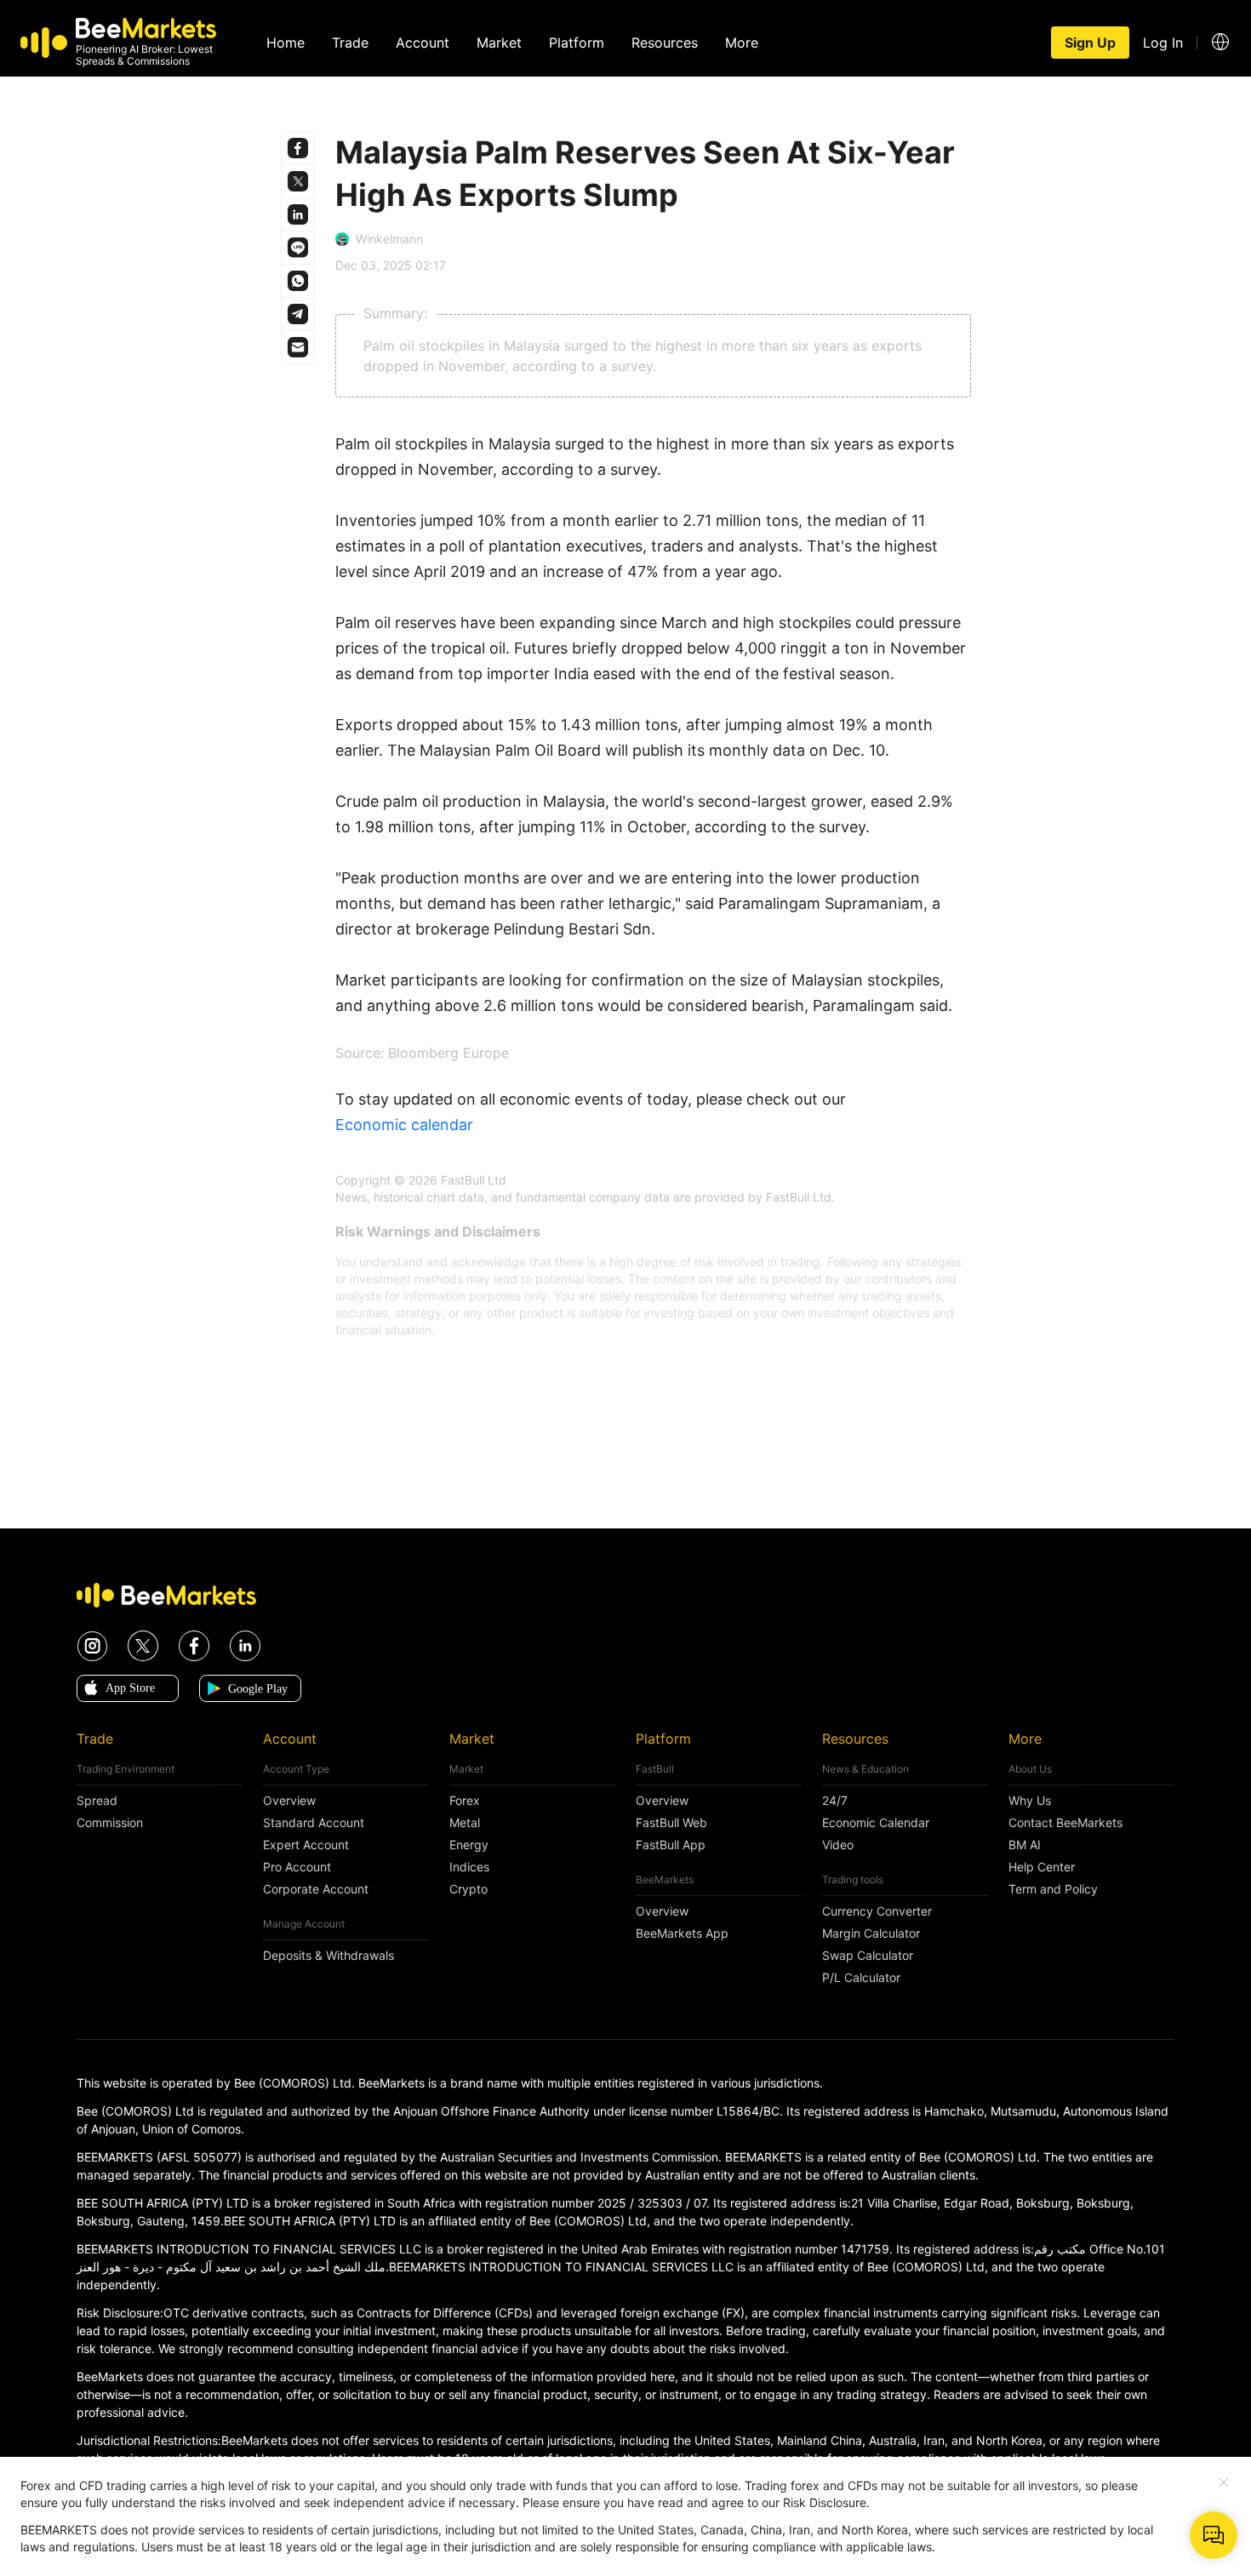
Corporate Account (316, 1889)
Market (499, 43)
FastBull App (671, 1845)
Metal (465, 1823)
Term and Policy (1053, 1889)
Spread (97, 1801)
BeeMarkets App (682, 1933)
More (742, 43)
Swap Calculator (868, 1956)
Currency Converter (877, 1911)
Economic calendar (404, 1125)
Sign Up (1090, 43)
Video (838, 1845)
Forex (465, 1801)
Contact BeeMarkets (1065, 1823)
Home (286, 43)
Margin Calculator (871, 1933)
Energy (469, 1845)
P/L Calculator (861, 1978)
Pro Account (297, 1867)
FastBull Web (671, 1823)
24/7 (835, 1801)
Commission (110, 1823)
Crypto (468, 1889)
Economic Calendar (876, 1823)
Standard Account (314, 1823)
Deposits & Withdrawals (328, 1956)
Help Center (1042, 1867)
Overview (289, 1801)
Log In (1163, 43)
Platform (577, 43)
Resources (665, 43)
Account (423, 43)
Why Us (1030, 1801)
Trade (350, 43)
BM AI (1025, 1845)
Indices (469, 1867)
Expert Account (306, 1845)
